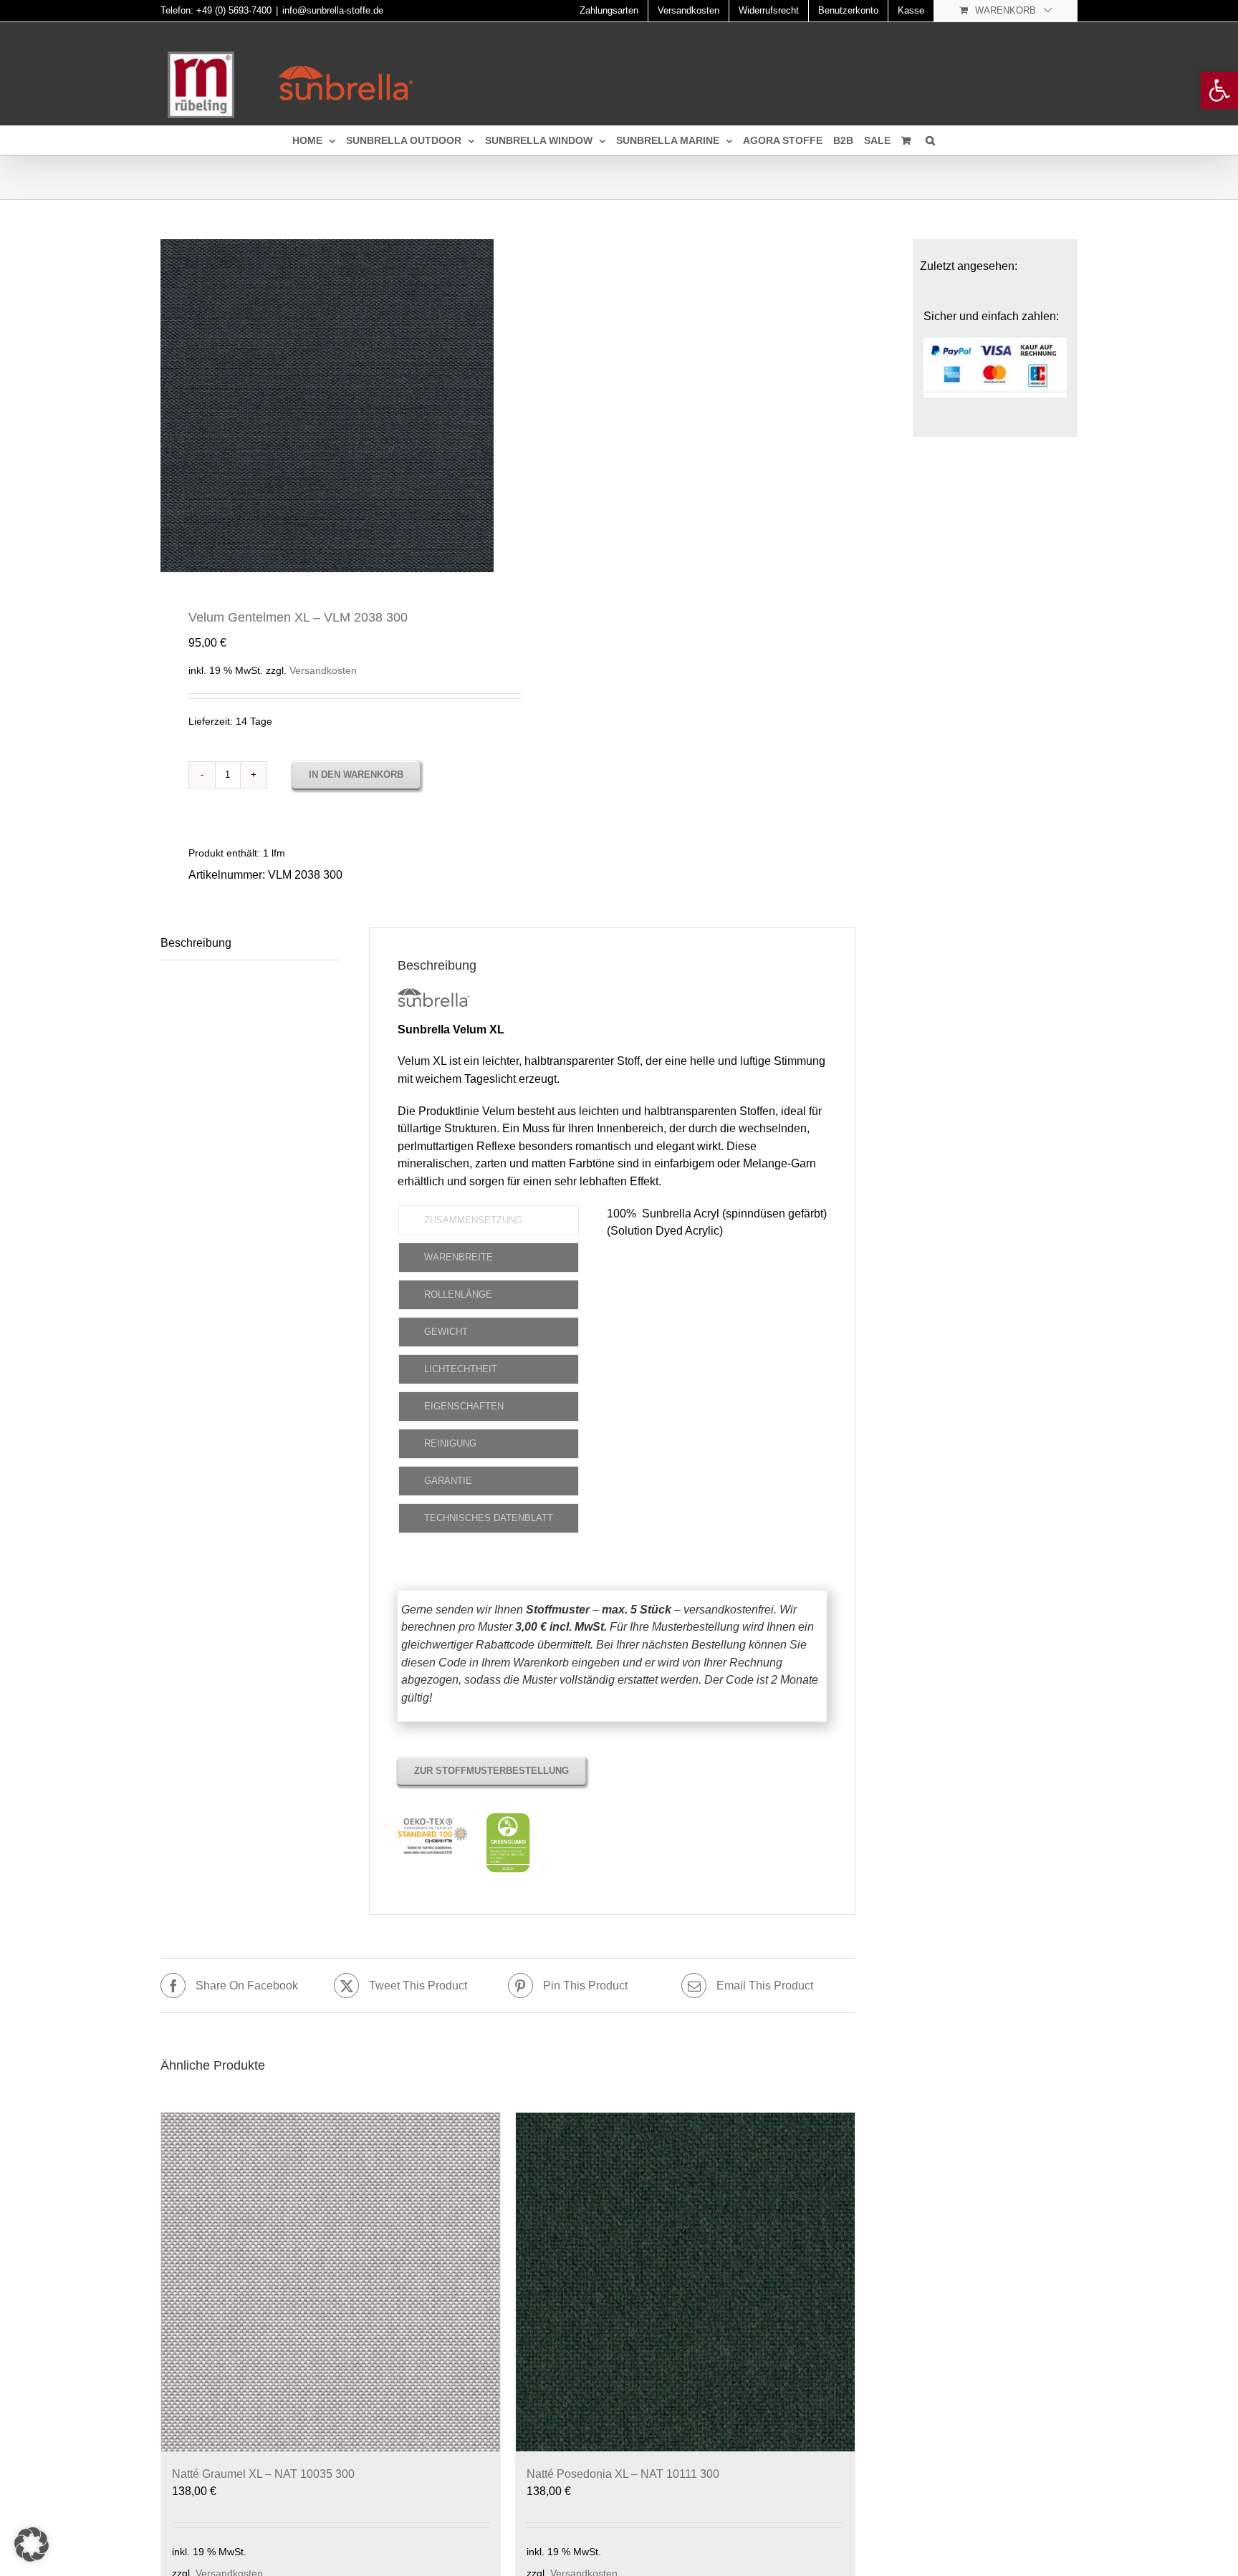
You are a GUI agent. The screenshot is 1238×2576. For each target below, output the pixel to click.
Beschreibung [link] (196, 943)
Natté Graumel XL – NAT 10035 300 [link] (263, 2474)
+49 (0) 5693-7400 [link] (234, 10)
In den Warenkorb (356, 775)
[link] (1219, 90)
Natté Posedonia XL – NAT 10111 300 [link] (623, 2474)
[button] (32, 2544)
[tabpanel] (717, 1373)
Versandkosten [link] (323, 670)
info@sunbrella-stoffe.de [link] (333, 10)
